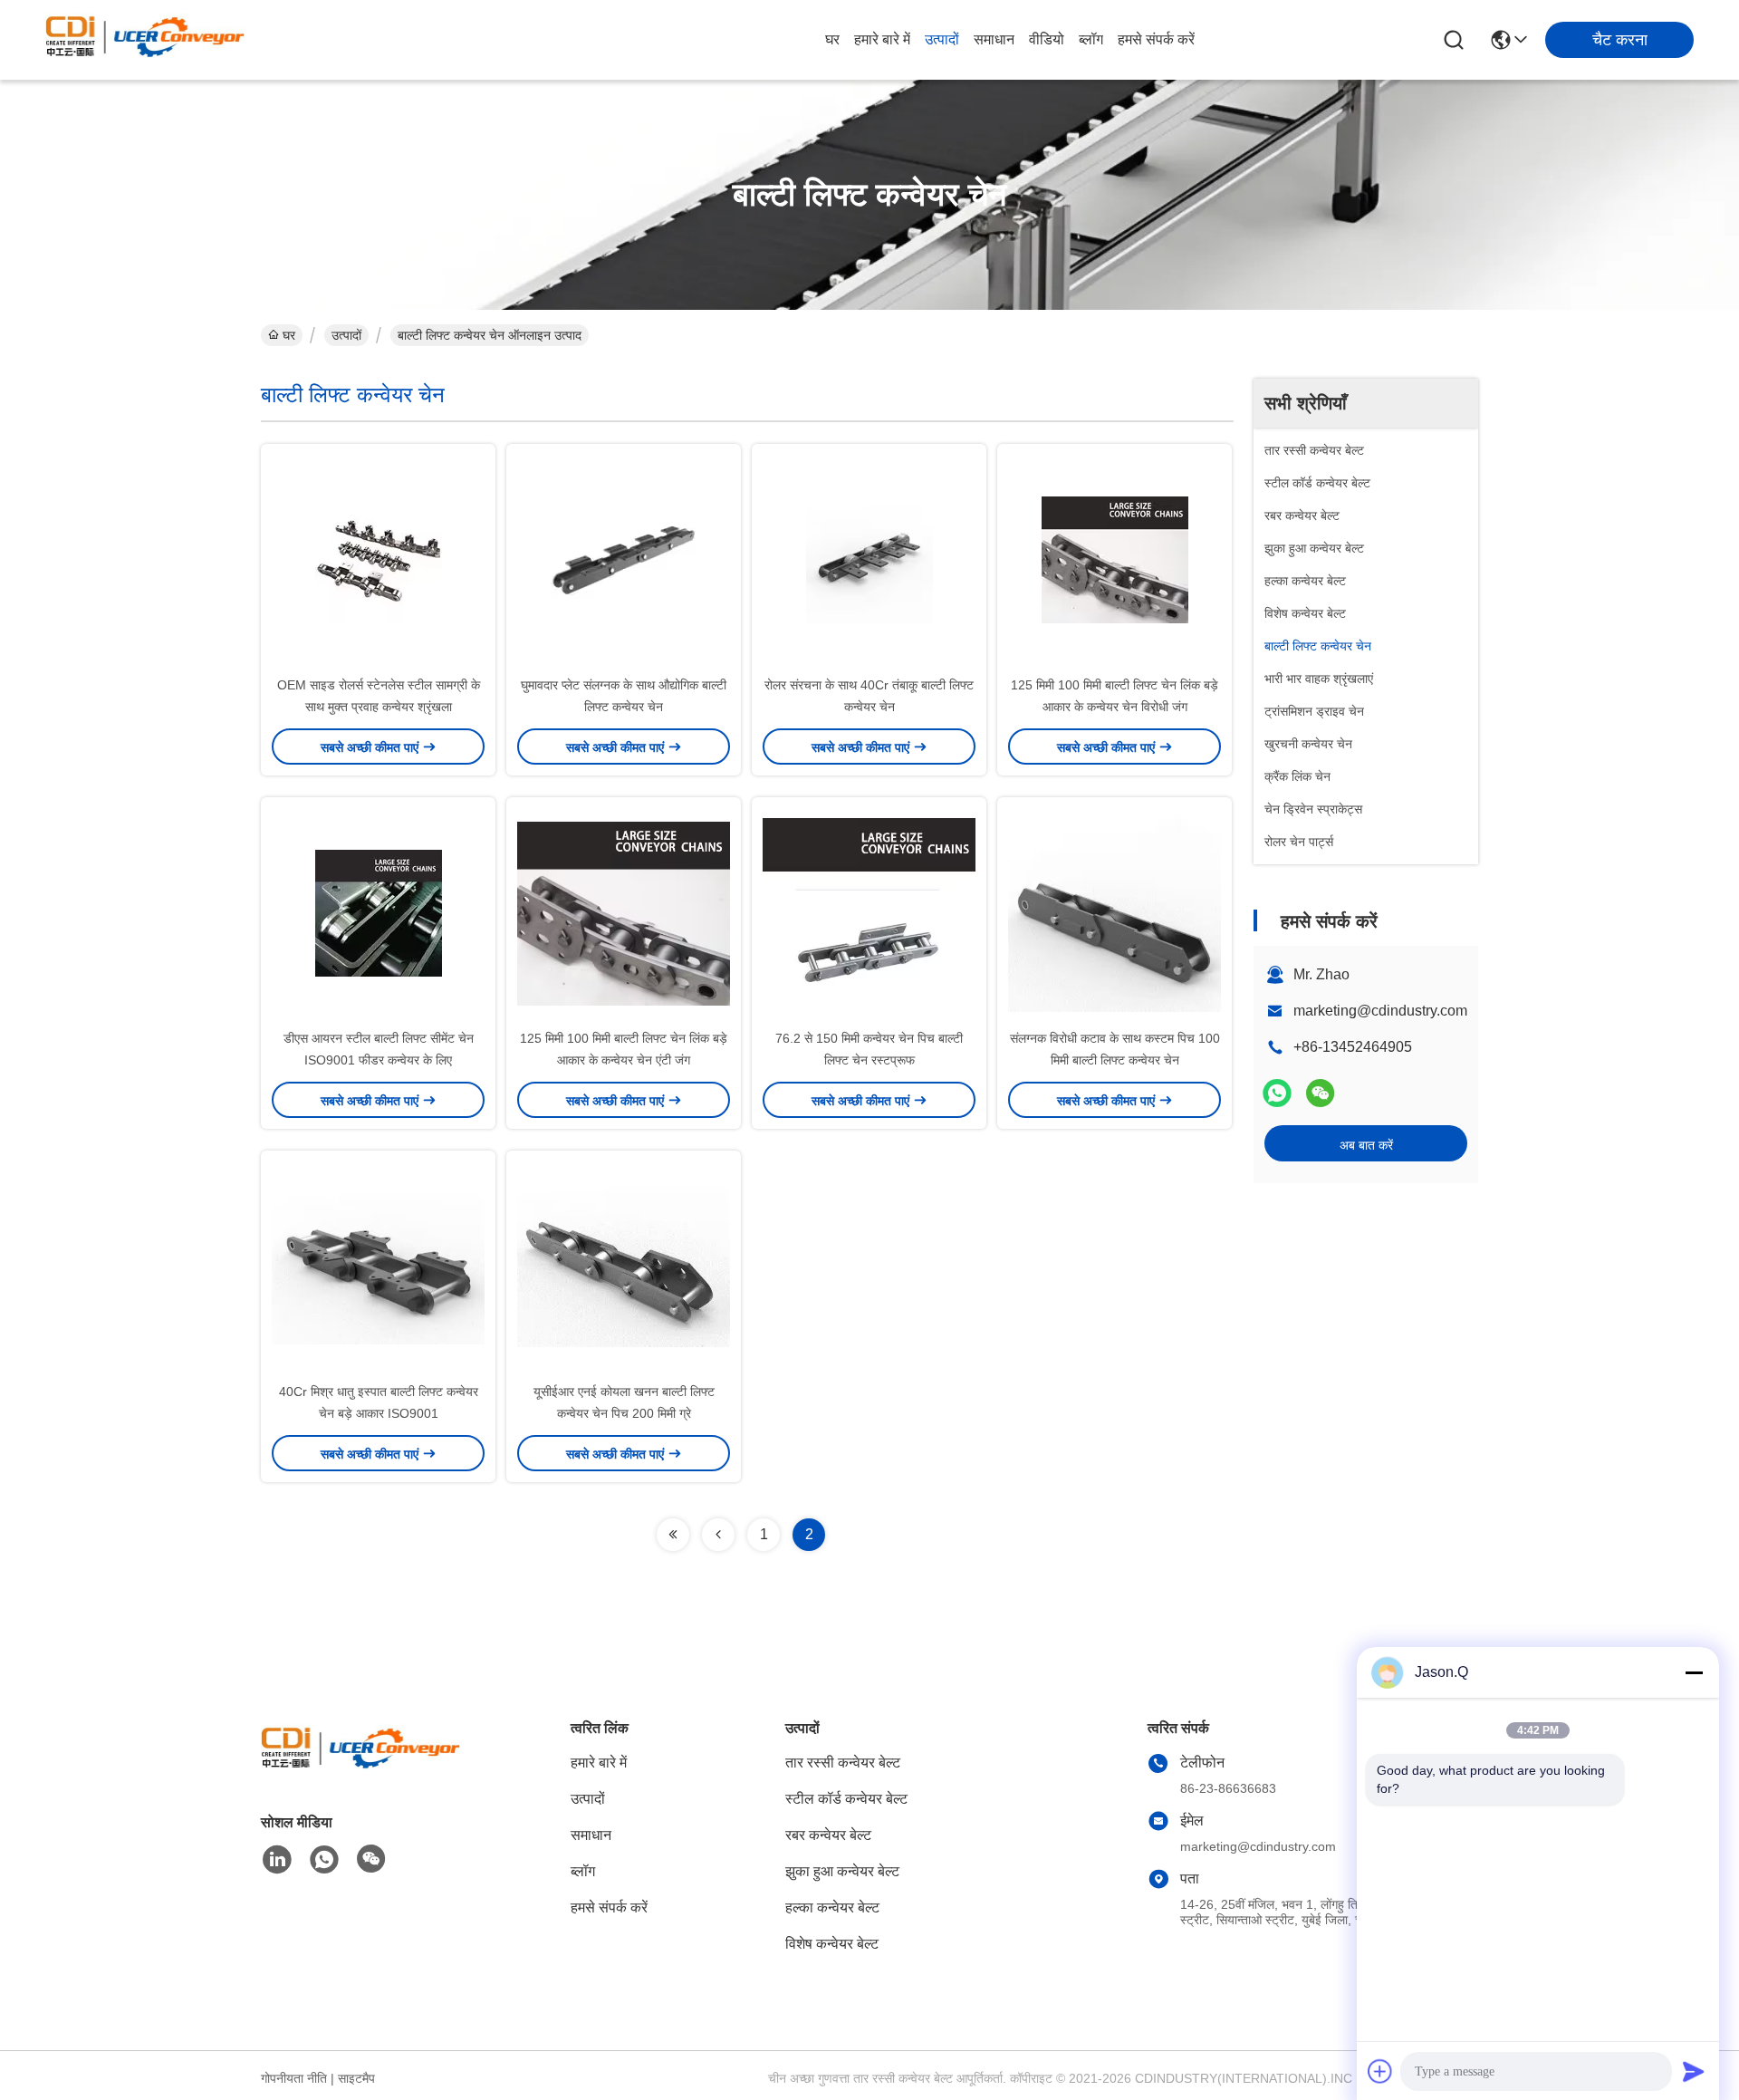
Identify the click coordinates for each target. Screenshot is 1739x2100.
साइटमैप (356, 2078)
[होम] (360, 1769)
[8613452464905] (324, 1860)
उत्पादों (942, 39)
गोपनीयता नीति (294, 2078)
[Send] (1694, 2071)
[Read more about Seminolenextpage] (673, 1535)
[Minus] (1694, 1672)
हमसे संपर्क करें (1156, 39)
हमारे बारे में (882, 39)
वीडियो (1047, 39)
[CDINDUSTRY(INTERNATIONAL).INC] (145, 40)
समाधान (994, 39)
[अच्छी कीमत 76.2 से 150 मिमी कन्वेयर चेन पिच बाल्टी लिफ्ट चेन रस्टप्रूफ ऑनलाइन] (869, 912)
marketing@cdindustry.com (1380, 1011)
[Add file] (1380, 2071)
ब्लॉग (1091, 39)
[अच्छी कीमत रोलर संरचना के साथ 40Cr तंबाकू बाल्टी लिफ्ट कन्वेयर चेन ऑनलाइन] (869, 559)
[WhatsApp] (1277, 1093)
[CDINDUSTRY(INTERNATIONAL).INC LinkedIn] (277, 1860)
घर (832, 39)
